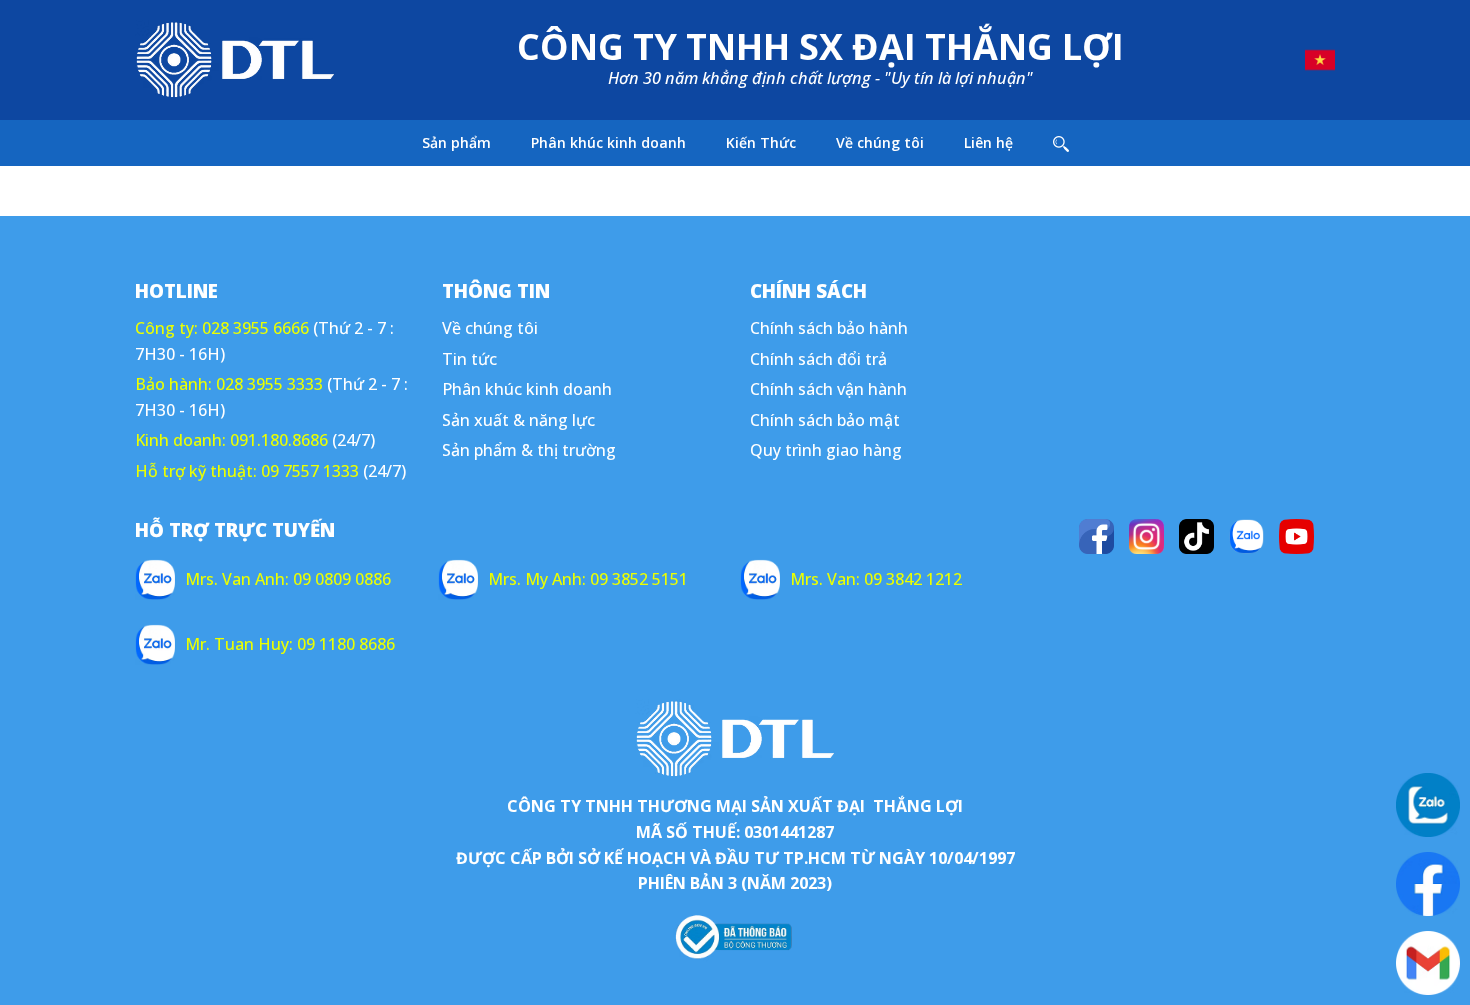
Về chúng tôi (880, 142)
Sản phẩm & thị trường (529, 450)
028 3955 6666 (255, 328)
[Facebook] (1096, 536)
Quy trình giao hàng (826, 450)
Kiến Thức (761, 142)
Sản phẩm (456, 142)
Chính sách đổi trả (818, 359)
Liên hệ (988, 142)
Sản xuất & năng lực (518, 420)
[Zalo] (1246, 536)
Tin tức (469, 359)
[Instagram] (1146, 536)
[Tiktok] (1196, 536)
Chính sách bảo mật (825, 420)
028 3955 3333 (269, 384)
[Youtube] (1296, 536)
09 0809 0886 (342, 579)
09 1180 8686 (346, 644)
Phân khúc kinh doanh (608, 142)
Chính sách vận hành (828, 389)
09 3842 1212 (913, 579)
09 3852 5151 (639, 579)
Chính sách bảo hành (829, 328)
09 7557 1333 (310, 471)
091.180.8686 (279, 440)
